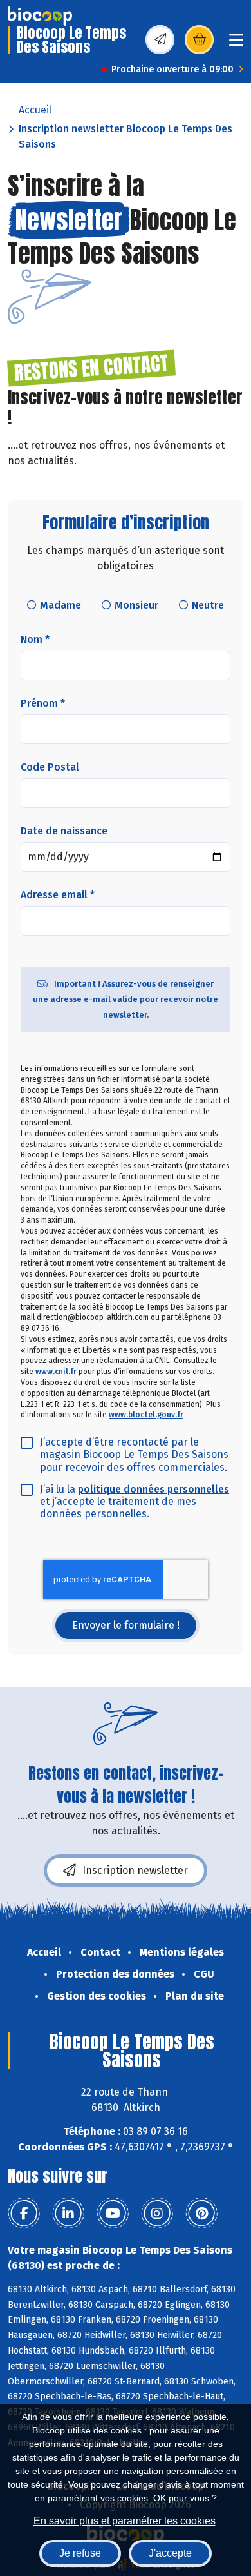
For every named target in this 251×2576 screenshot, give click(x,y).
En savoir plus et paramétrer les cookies (125, 2521)
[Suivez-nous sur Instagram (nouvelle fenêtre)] (157, 2214)
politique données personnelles (153, 1489)
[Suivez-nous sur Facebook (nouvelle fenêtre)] (24, 2214)
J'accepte (170, 2553)
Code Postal (50, 767)
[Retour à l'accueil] (40, 16)
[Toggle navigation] (236, 44)
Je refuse (80, 2553)
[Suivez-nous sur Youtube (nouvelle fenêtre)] (113, 2214)
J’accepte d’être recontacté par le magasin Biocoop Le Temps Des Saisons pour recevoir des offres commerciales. (134, 1454)
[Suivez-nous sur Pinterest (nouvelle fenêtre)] (201, 2214)
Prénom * (43, 703)
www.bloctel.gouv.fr (146, 1415)
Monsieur (136, 605)
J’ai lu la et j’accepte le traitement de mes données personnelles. (135, 1501)
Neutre (208, 605)
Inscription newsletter (135, 1870)
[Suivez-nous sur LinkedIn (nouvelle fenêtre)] (68, 2214)
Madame (60, 605)
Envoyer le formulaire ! (126, 1625)
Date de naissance (64, 831)
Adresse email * (58, 895)
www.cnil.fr (56, 1372)
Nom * (35, 639)
